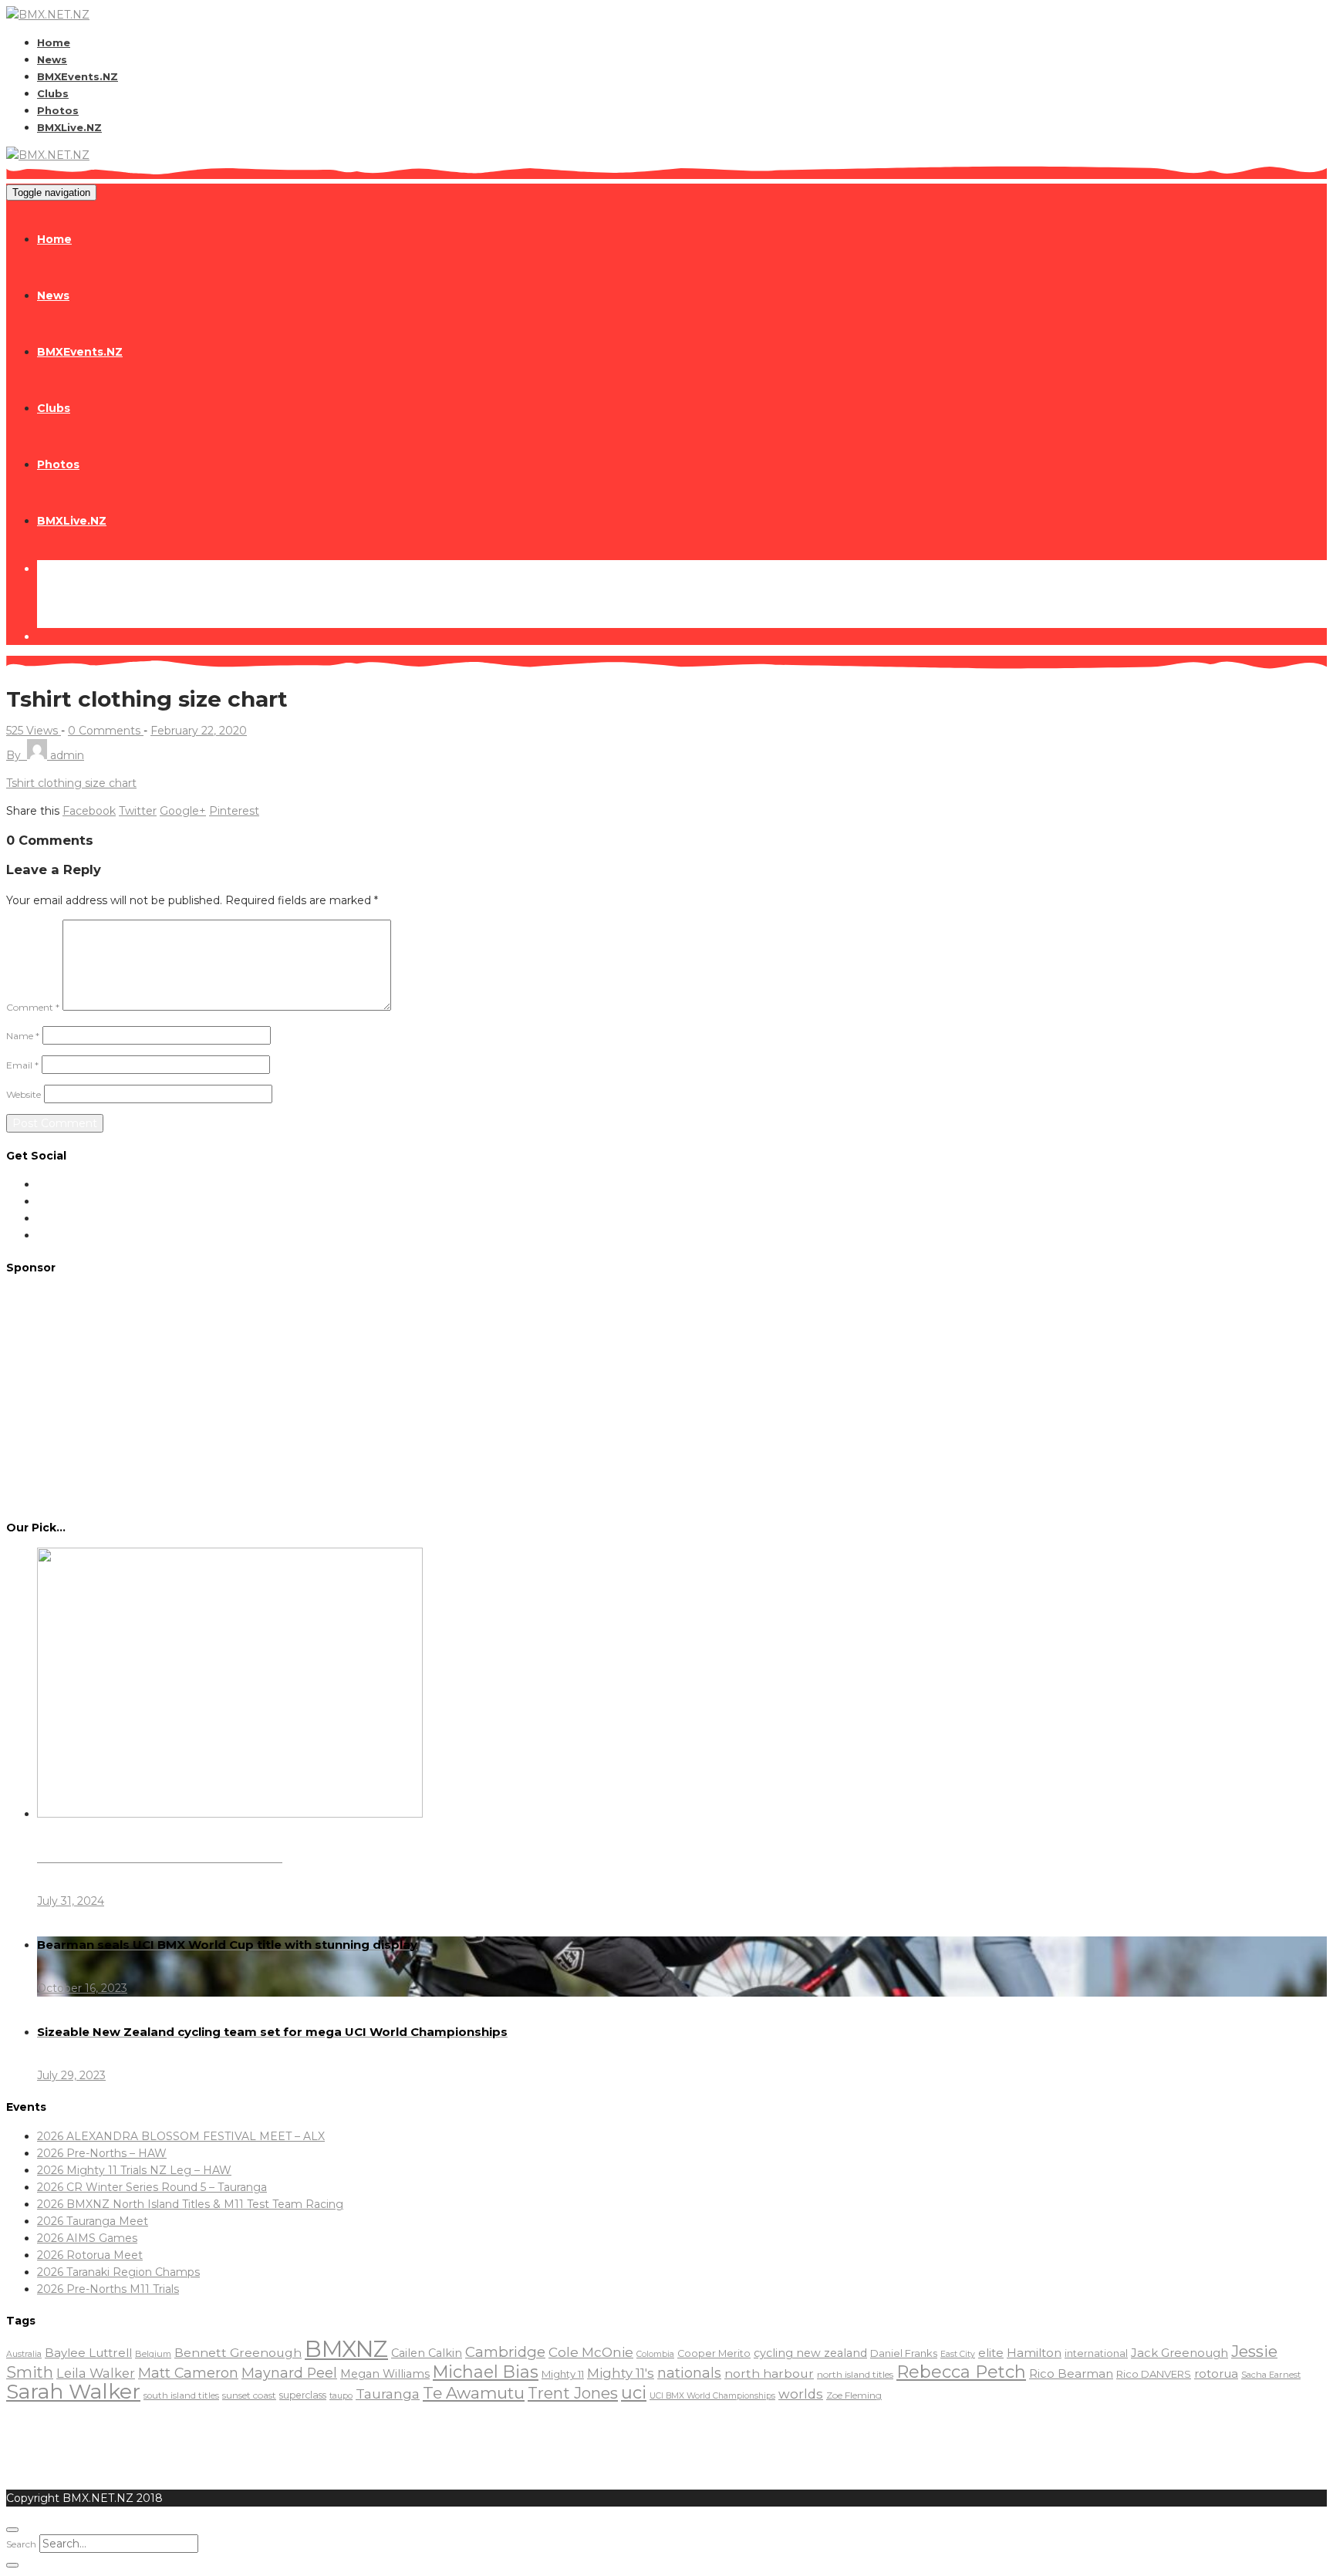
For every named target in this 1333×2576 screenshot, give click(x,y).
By (45, 755)
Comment (33, 1007)
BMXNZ (346, 2349)
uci (634, 2392)
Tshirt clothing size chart (71, 783)
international (1096, 2353)
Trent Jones (573, 2393)
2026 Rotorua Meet (90, 2255)
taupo (341, 2396)
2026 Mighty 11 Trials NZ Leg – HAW (134, 2170)
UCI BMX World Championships (712, 2396)
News (52, 59)
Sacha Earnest (1271, 2375)
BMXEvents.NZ (78, 76)
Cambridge (505, 2352)
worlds (801, 2394)
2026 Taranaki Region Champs (118, 2272)
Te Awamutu (474, 2393)
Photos (58, 110)
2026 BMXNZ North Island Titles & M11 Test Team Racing (190, 2204)
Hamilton (1034, 2353)
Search (21, 2544)
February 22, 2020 (199, 731)
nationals (689, 2373)
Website (24, 1094)
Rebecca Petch (961, 2372)
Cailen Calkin (427, 2353)
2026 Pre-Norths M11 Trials (108, 2289)
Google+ (183, 811)
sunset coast (249, 2395)
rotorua (1216, 2374)
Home (54, 42)
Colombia (655, 2354)
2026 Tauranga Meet (93, 2221)
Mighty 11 (563, 2374)
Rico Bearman (1071, 2374)
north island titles (855, 2374)
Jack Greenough (1179, 2353)
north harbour (769, 2373)
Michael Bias (486, 2372)
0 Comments (106, 731)
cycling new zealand (810, 2353)
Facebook (89, 811)
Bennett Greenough (238, 2353)
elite (991, 2353)
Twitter (138, 811)
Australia (24, 2354)
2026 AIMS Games (87, 2238)
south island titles (181, 2395)
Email (22, 1065)
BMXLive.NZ (69, 127)
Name (23, 1036)
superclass (303, 2395)
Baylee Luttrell (88, 2353)
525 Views (34, 731)
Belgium (153, 2354)
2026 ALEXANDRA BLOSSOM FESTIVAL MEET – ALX (181, 2136)
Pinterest (234, 811)
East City (958, 2354)
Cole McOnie (591, 2352)
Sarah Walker (73, 2391)
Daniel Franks (904, 2353)
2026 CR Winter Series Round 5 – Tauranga (152, 2187)
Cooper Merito (714, 2353)
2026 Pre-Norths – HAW (102, 2153)
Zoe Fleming (854, 2395)
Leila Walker (96, 2373)
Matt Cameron (188, 2373)
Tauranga (388, 2394)
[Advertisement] (666, 1396)
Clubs (53, 93)
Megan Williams (385, 2374)
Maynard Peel (289, 2373)
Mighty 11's (621, 2373)
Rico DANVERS (1154, 2374)
